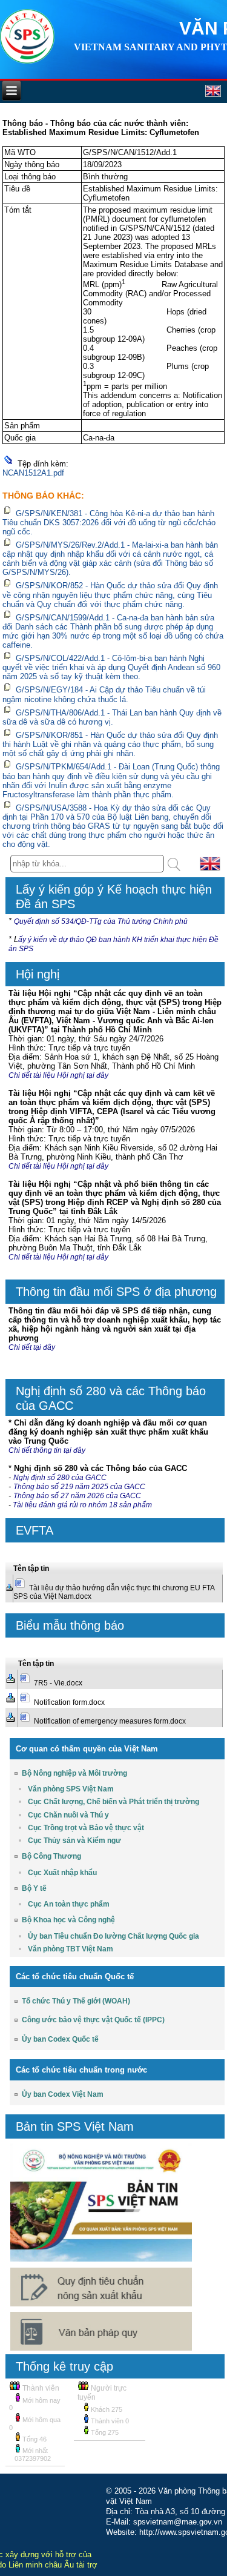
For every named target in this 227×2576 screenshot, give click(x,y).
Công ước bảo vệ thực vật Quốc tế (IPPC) (93, 2020)
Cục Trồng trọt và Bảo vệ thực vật (86, 1828)
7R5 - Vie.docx (58, 1683)
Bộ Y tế (34, 1888)
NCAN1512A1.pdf (33, 473)
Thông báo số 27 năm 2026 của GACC (77, 1496)
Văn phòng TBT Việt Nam (71, 1949)
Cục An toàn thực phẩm (69, 1904)
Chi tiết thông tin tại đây (47, 1450)
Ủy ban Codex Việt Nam (63, 2094)
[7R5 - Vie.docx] (10, 1681)
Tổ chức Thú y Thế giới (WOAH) (76, 2001)
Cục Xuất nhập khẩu (62, 1873)
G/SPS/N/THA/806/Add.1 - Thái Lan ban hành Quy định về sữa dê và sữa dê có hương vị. (112, 717)
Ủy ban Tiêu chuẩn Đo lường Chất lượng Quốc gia (113, 1936)
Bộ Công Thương (51, 1856)
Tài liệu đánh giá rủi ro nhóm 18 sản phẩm (83, 1505)
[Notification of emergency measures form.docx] (10, 1719)
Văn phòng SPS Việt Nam (71, 1789)
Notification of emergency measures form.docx (110, 1721)
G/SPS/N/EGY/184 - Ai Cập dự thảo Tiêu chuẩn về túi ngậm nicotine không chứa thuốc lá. (104, 695)
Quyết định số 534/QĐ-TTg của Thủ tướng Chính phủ (101, 921)
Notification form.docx (69, 1702)
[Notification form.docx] (10, 1700)
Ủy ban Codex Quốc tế (60, 2039)
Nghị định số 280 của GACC (60, 1478)
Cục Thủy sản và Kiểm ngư (74, 1841)
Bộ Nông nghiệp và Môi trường (74, 1773)
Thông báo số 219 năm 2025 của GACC (79, 1487)
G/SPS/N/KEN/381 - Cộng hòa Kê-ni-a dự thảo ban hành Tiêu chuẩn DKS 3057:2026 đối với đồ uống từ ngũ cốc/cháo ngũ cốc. (109, 523)
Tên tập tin (31, 1569)
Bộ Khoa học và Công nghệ (68, 1920)
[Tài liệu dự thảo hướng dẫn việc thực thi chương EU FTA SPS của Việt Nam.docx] (9, 1589)
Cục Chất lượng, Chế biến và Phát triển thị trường (113, 1802)
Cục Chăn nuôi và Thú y (68, 1815)
